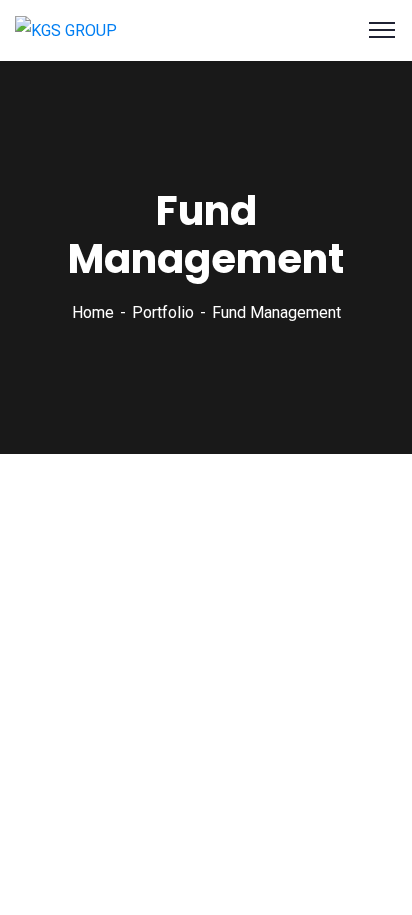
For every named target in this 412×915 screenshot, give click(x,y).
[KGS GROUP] (66, 29)
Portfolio (163, 312)
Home (93, 312)
